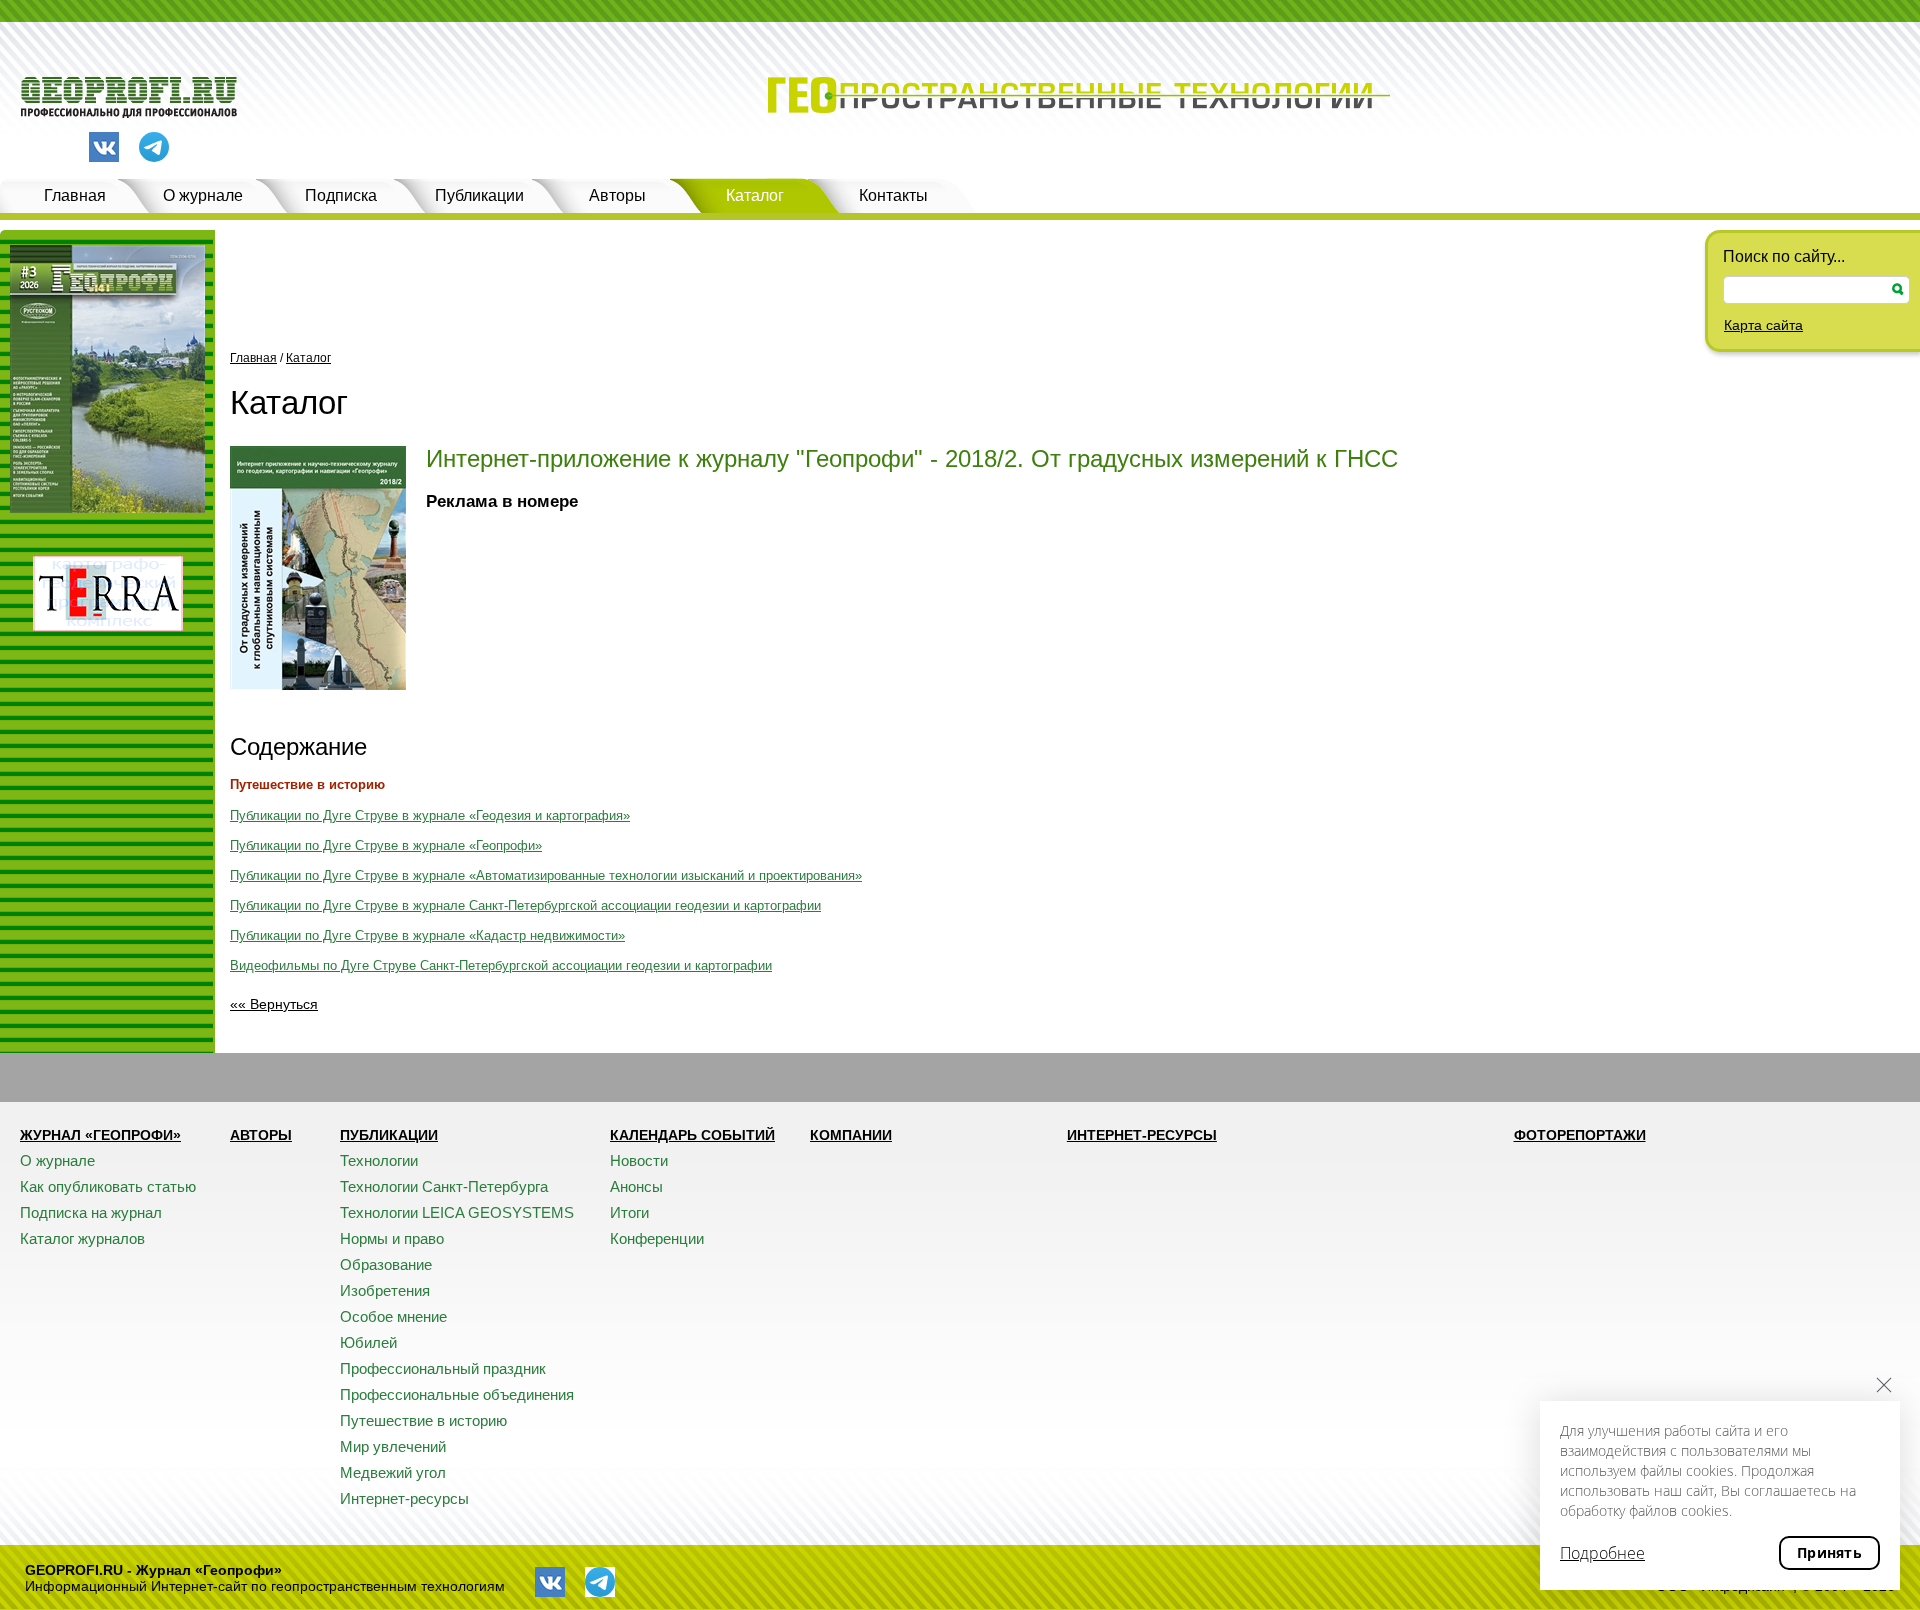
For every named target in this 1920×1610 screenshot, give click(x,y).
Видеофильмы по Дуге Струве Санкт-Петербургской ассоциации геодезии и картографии (501, 965)
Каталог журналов (82, 1238)
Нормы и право (392, 1238)
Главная (75, 195)
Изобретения (385, 1290)
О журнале (203, 195)
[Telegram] (154, 148)
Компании (851, 1135)
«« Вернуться (274, 1004)
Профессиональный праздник (443, 1368)
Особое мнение (393, 1316)
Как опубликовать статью (108, 1186)
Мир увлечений (393, 1446)
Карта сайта (1763, 325)
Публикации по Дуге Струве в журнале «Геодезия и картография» (430, 815)
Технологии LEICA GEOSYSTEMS (457, 1212)
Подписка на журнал (91, 1212)
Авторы (617, 195)
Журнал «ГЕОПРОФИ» (100, 1135)
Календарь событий (692, 1135)
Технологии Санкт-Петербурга (444, 1186)
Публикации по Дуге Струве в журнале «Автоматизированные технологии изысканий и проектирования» (546, 875)
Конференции (657, 1238)
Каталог (755, 195)
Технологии (379, 1160)
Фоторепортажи (1580, 1135)
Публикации (479, 195)
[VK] (104, 147)
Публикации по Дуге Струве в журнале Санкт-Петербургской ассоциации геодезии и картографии (525, 905)
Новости (639, 1160)
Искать (1898, 289)
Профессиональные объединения (457, 1394)
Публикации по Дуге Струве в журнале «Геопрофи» (386, 845)
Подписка (341, 195)
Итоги (629, 1212)
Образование (386, 1264)
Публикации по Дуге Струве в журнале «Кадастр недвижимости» (427, 935)
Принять (1829, 1552)
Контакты (893, 195)
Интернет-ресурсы (404, 1498)
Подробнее (1602, 1553)
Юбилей (368, 1342)
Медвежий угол (393, 1472)
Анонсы (636, 1186)
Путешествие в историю (307, 784)
